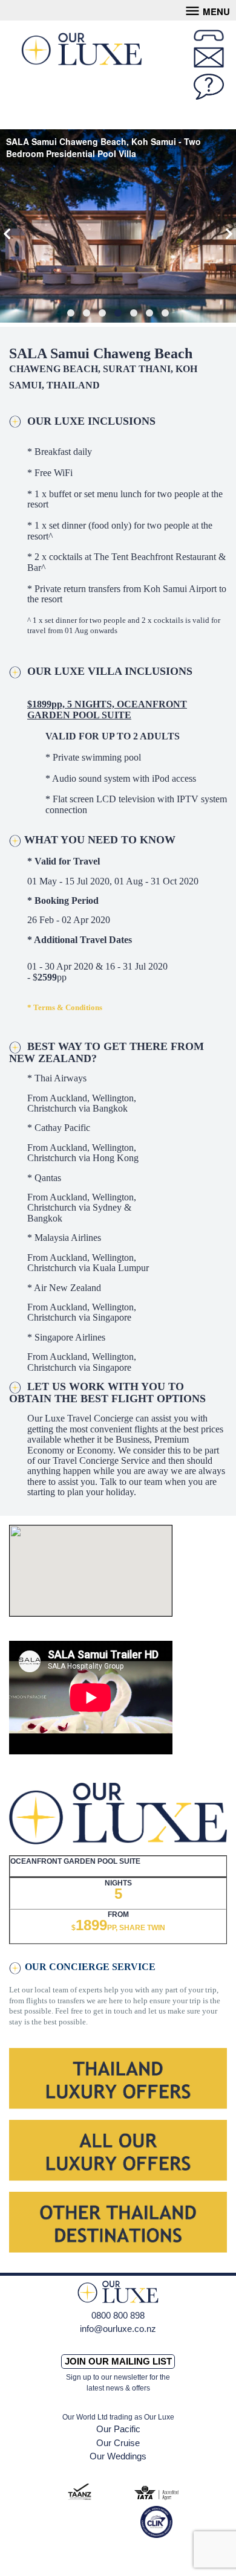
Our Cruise (118, 2443)
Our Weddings (118, 2456)
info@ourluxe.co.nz (118, 2329)
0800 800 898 (118, 2315)
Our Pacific (118, 2429)
